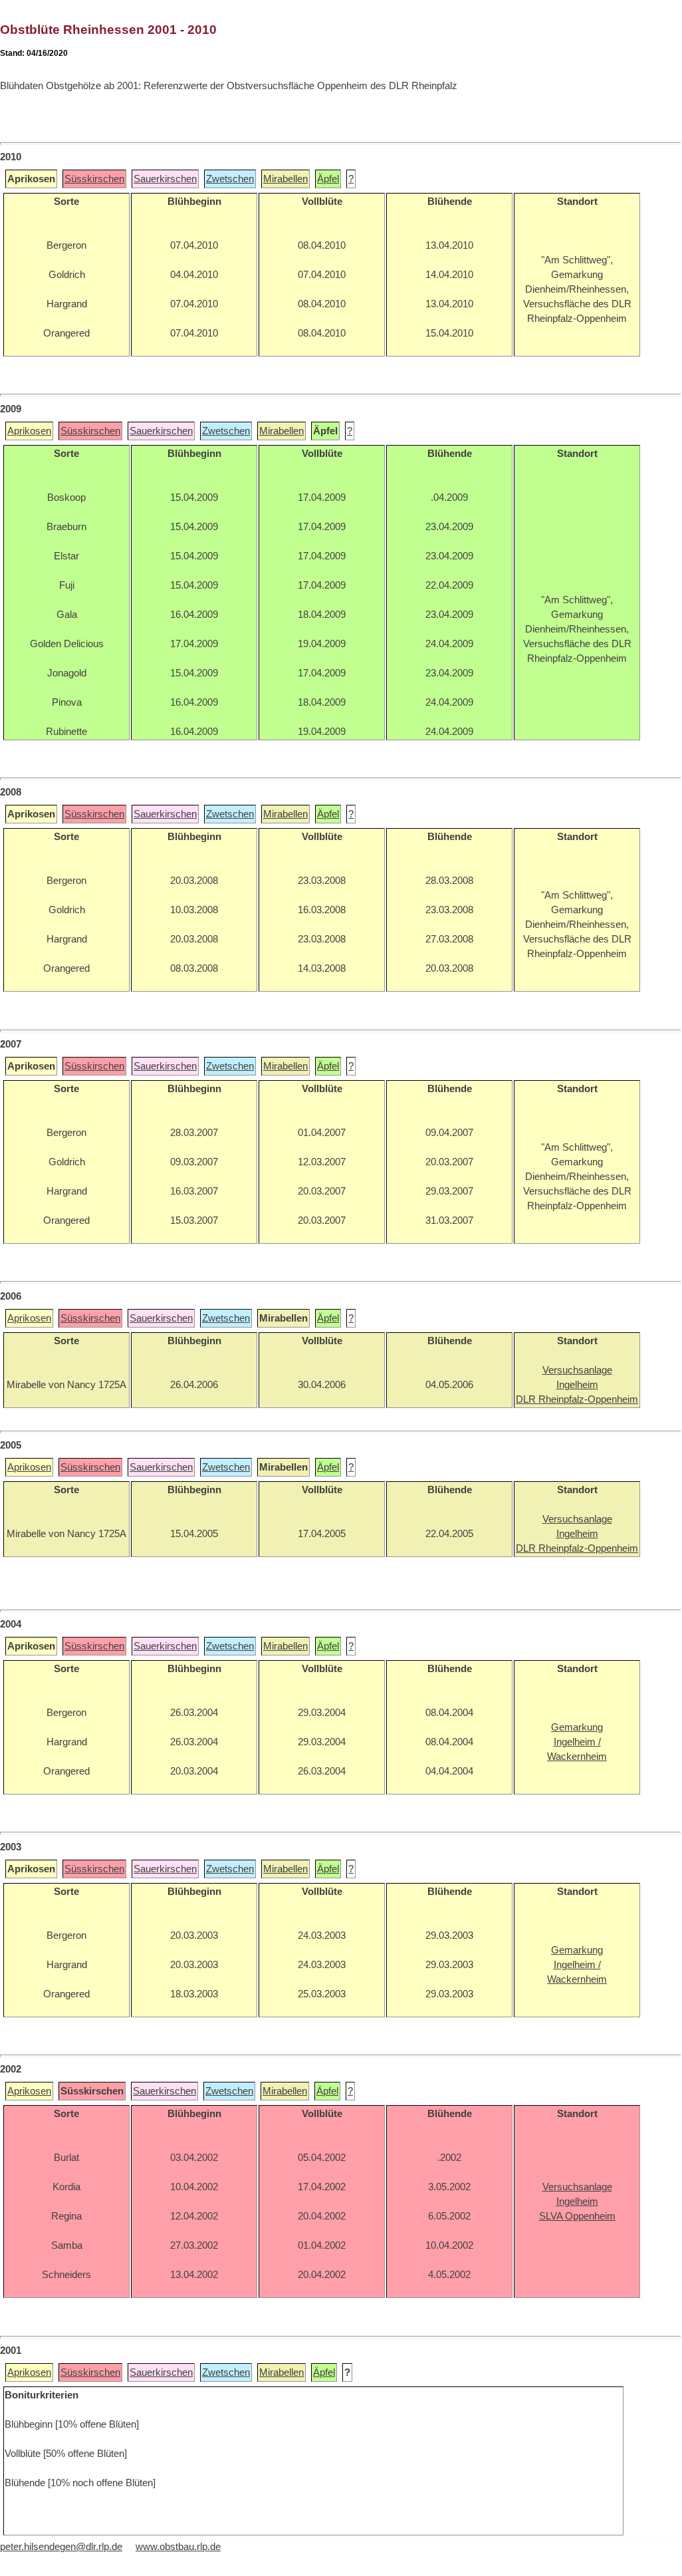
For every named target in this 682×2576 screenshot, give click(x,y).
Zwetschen (230, 179)
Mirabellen (285, 179)
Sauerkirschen (165, 179)
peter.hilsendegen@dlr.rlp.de (61, 2547)
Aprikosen (29, 431)
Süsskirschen (94, 179)
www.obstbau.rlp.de (178, 2547)
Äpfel (328, 179)
